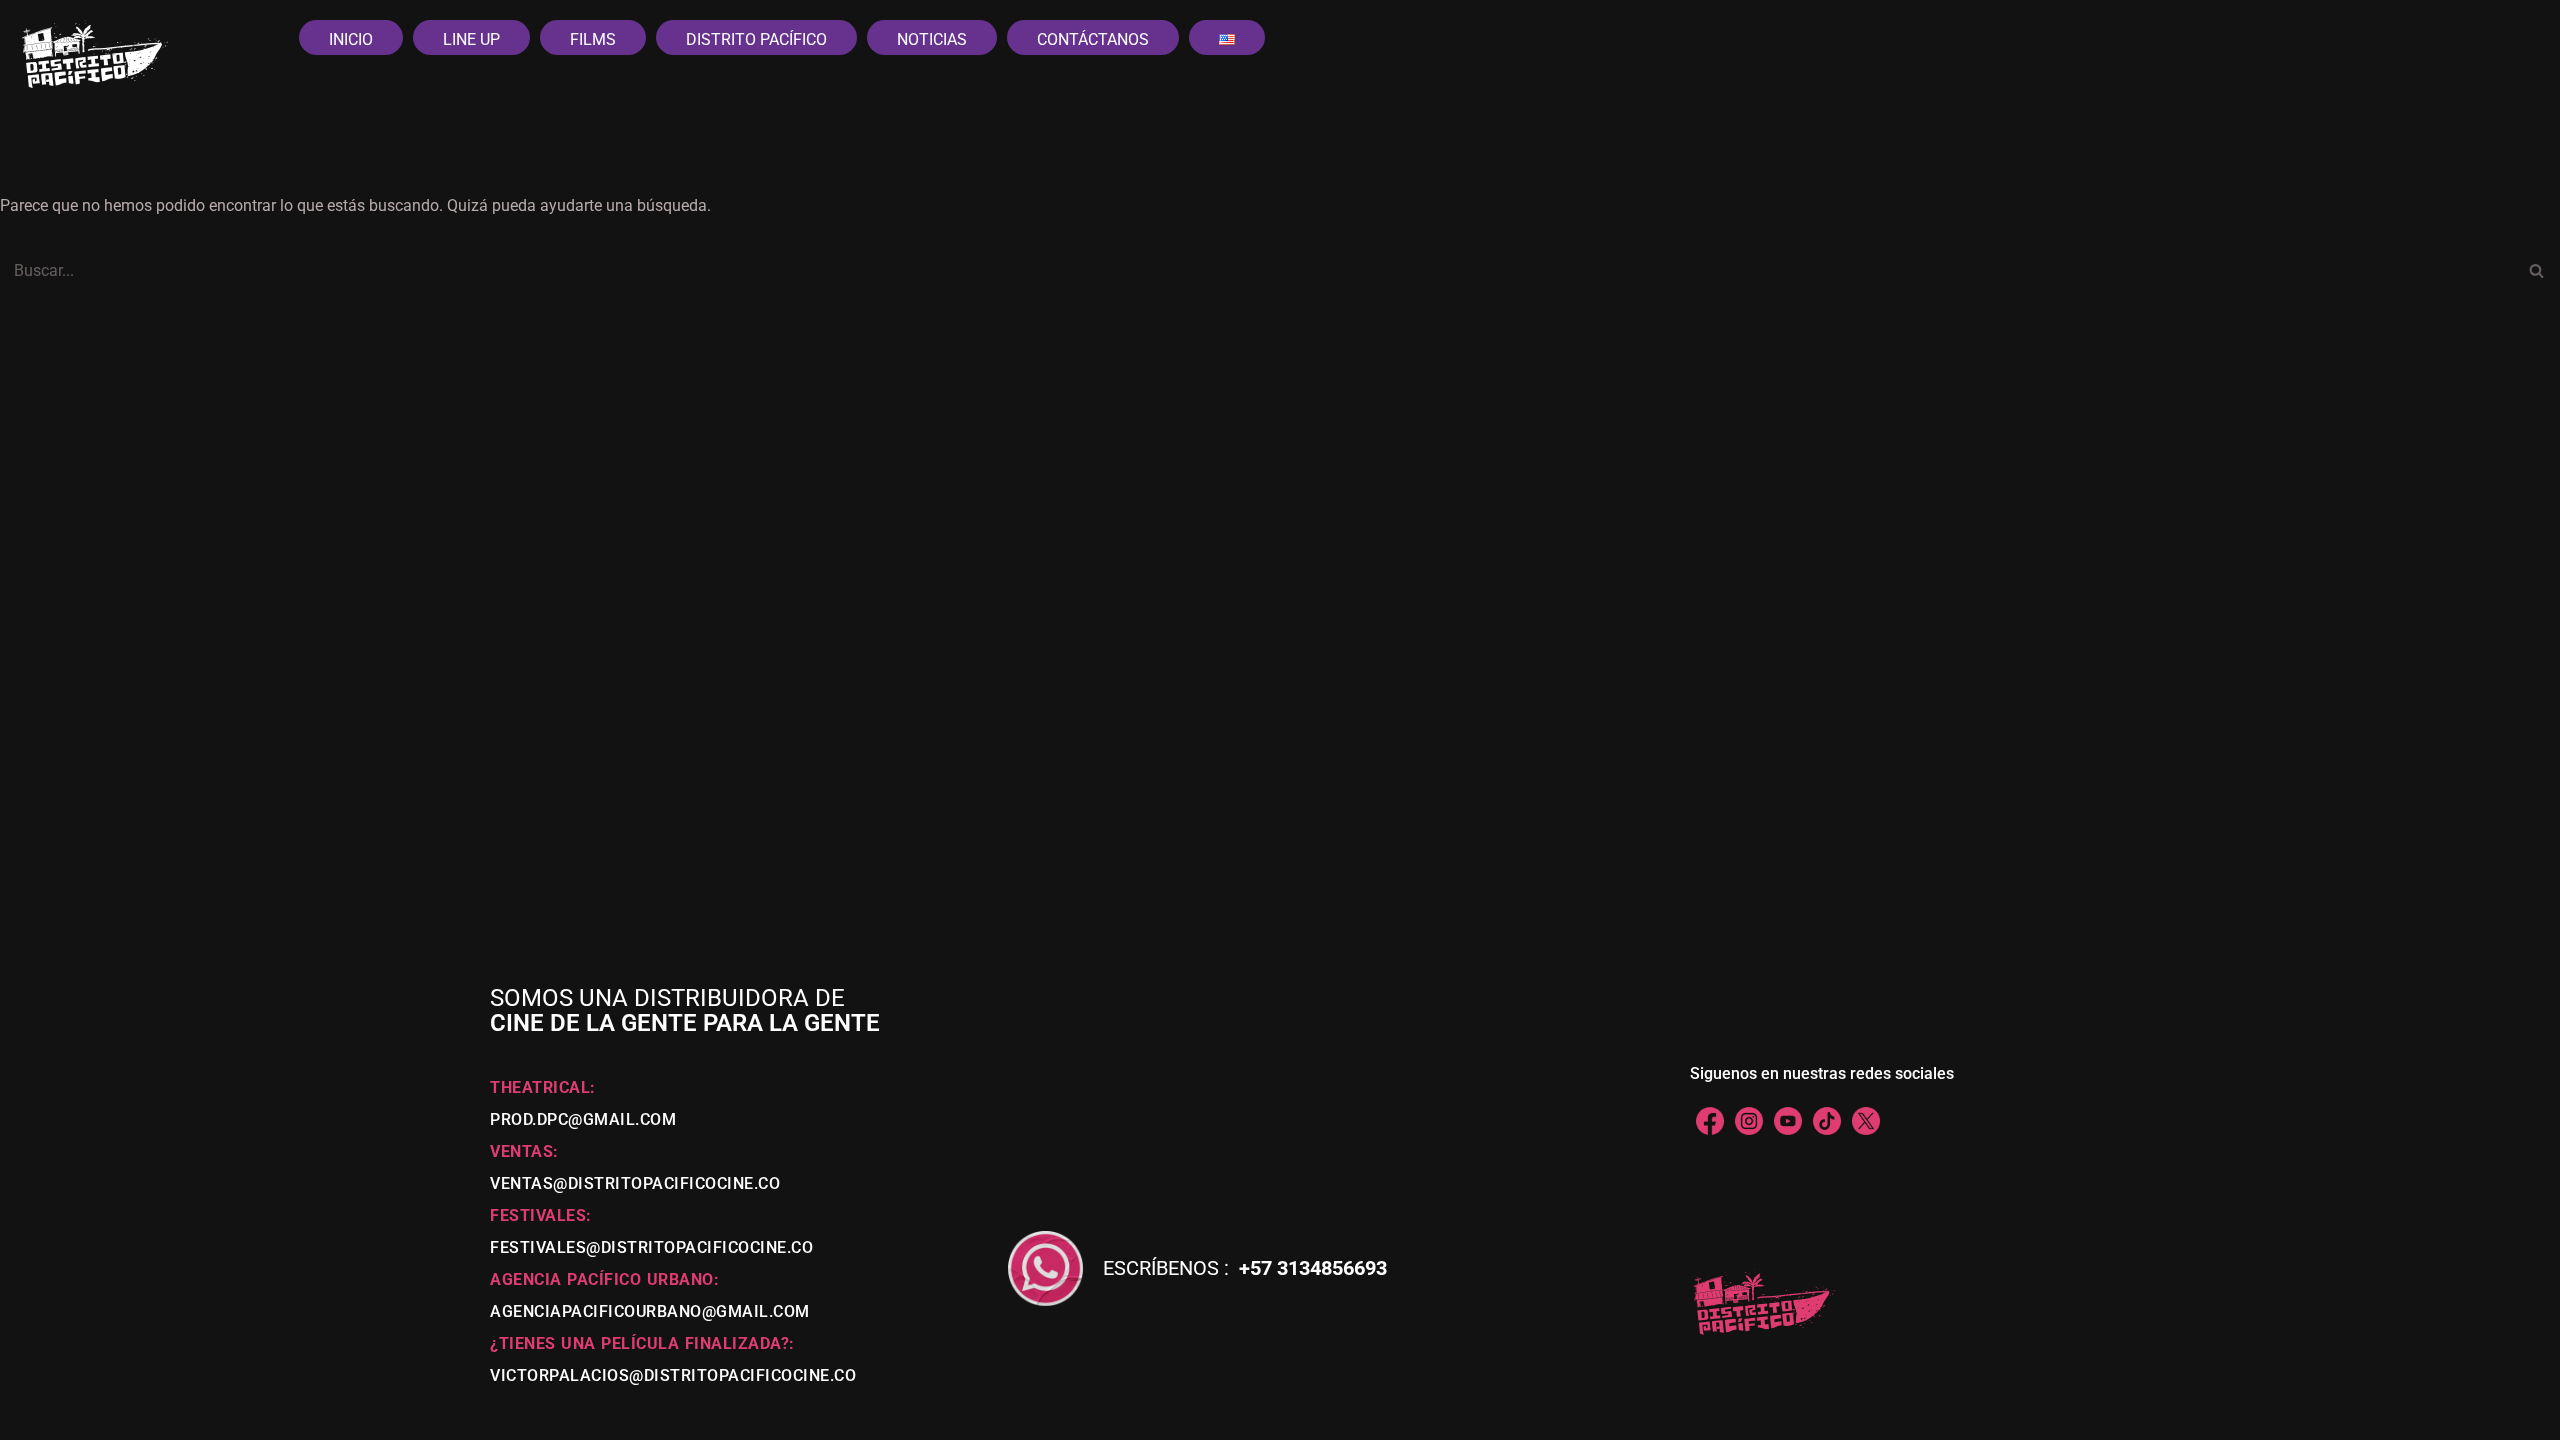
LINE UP (471, 39)
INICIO (351, 39)
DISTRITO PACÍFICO (756, 39)
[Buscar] (2537, 270)
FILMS (593, 39)
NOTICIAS (932, 39)
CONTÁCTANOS (1093, 39)
